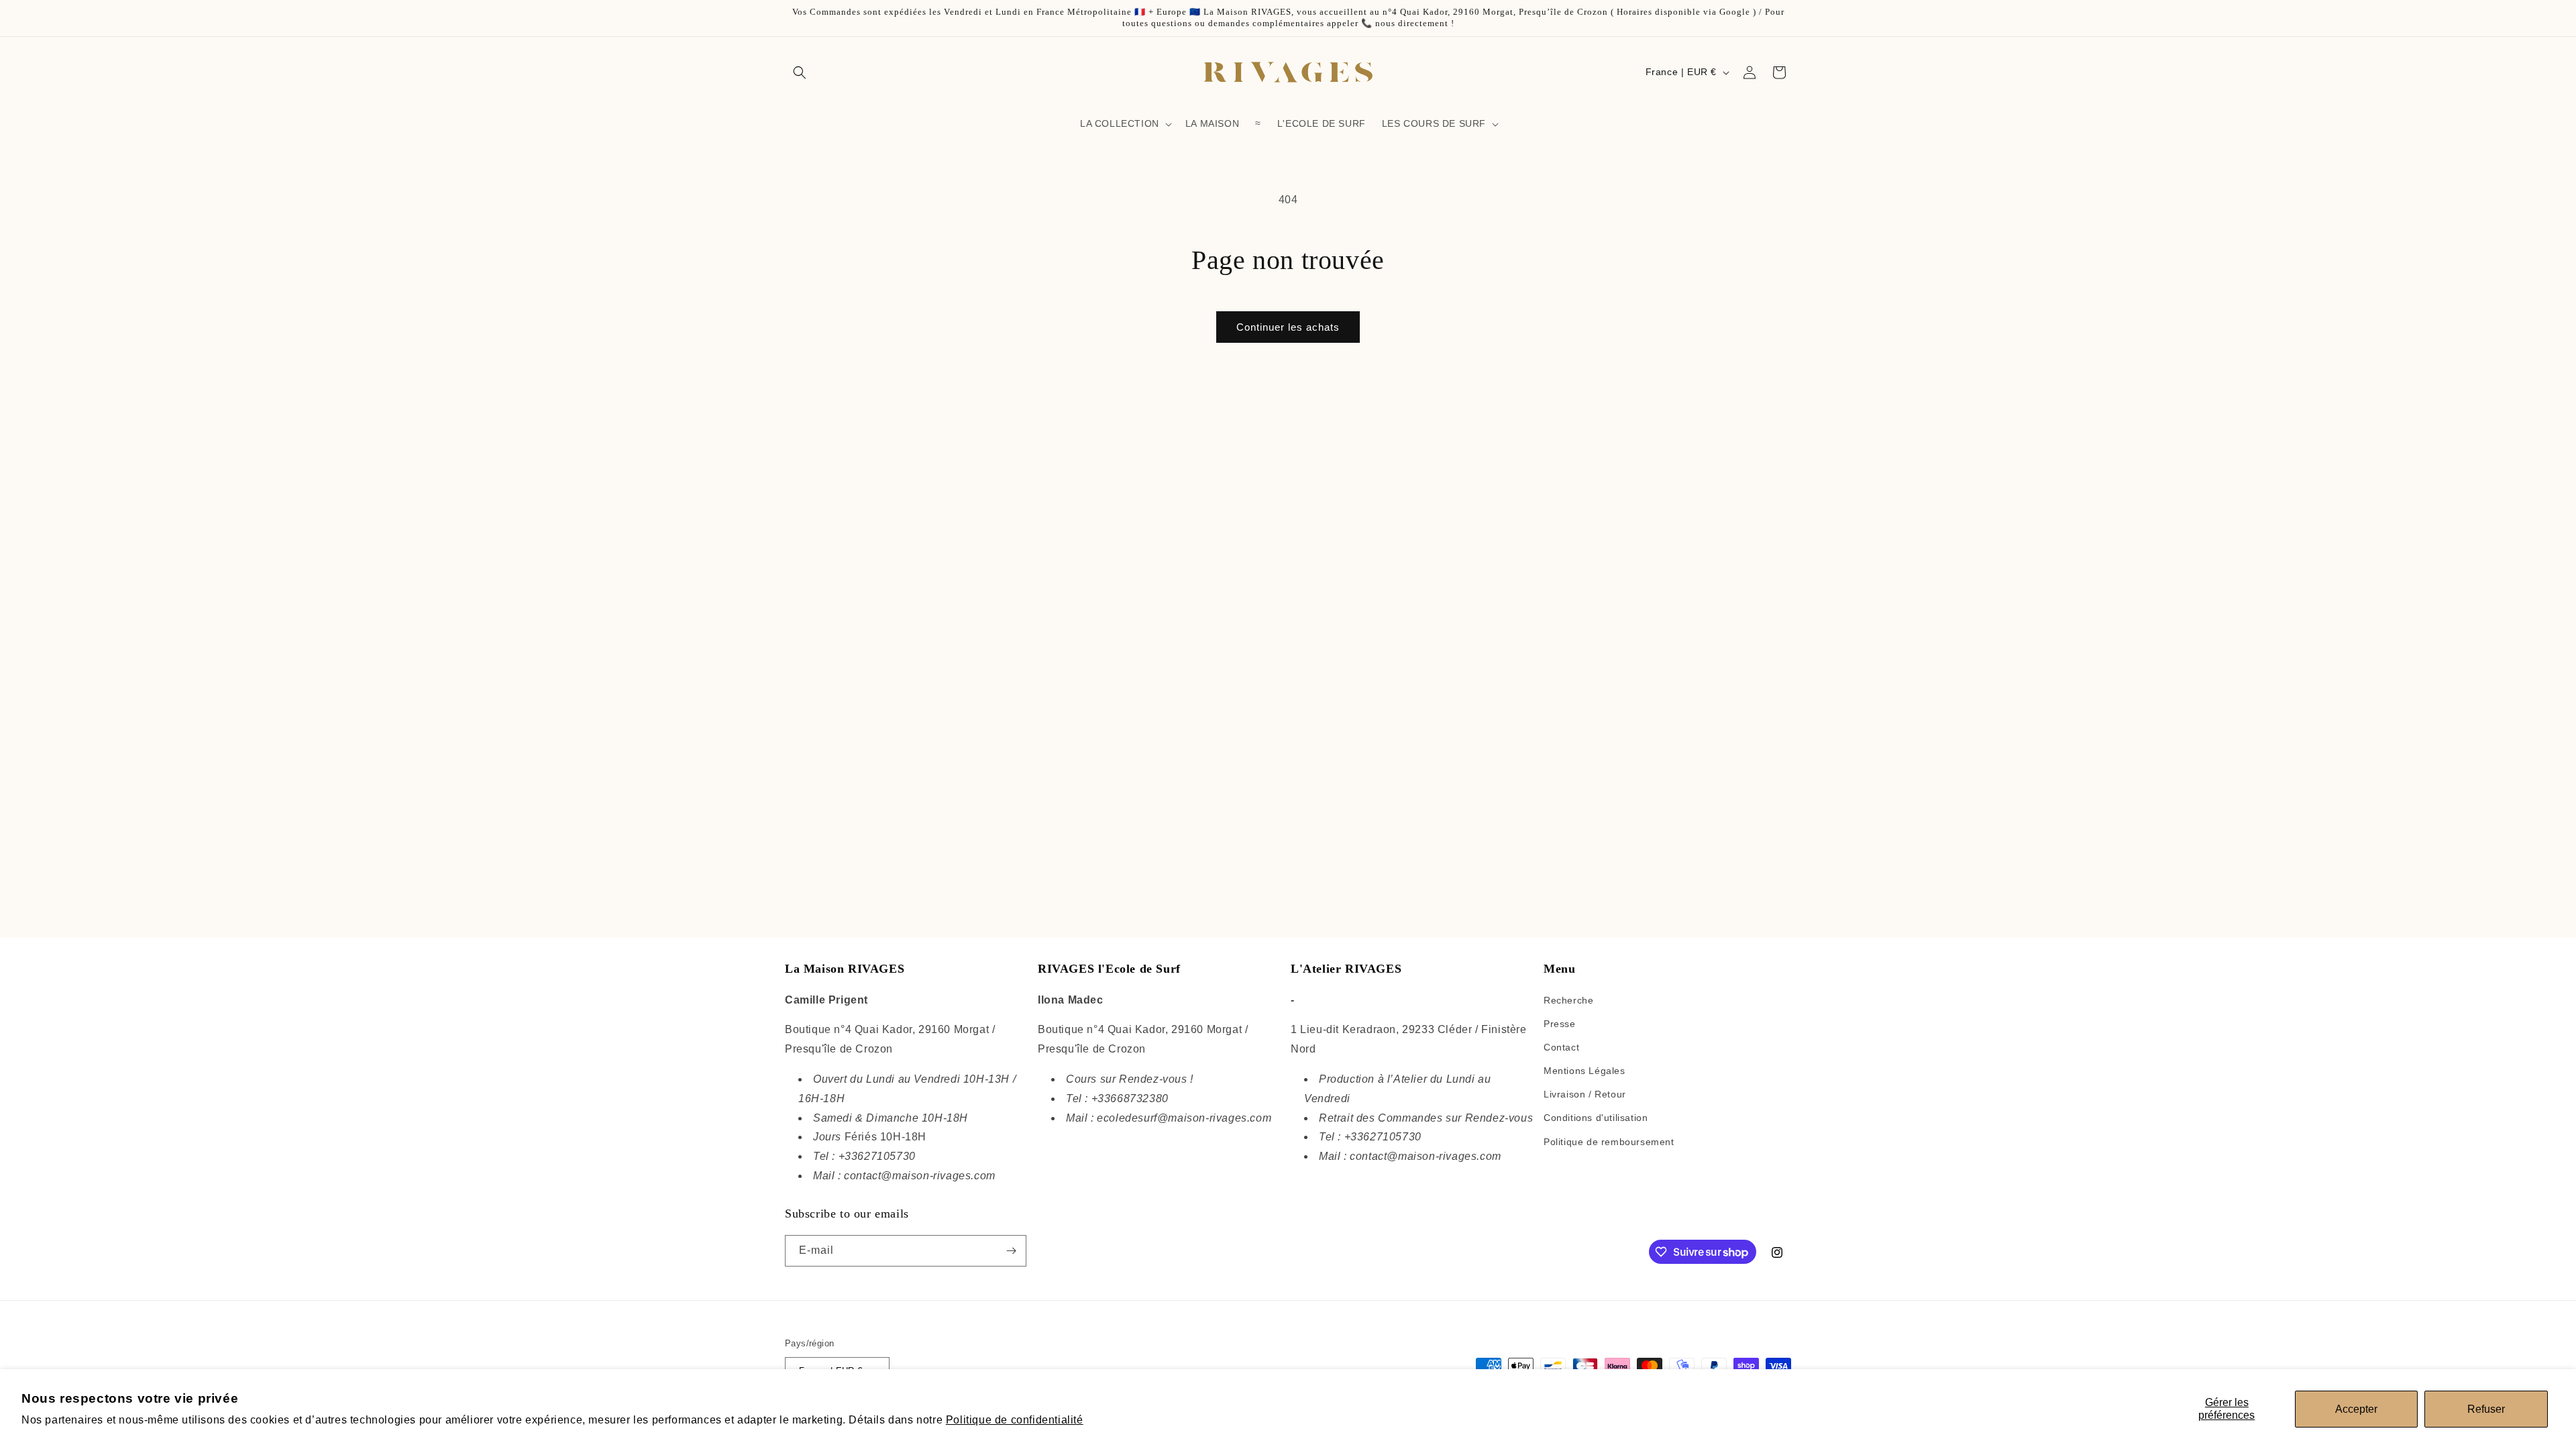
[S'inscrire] (1011, 1251)
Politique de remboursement (1609, 1142)
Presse (1560, 1024)
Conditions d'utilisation (1596, 1118)
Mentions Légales (1585, 1071)
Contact (1561, 1047)
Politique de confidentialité (1015, 1420)
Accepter (2356, 1409)
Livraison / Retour (1585, 1094)
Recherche (1568, 1000)
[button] (800, 72)
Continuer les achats (1288, 327)
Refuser (2486, 1409)
